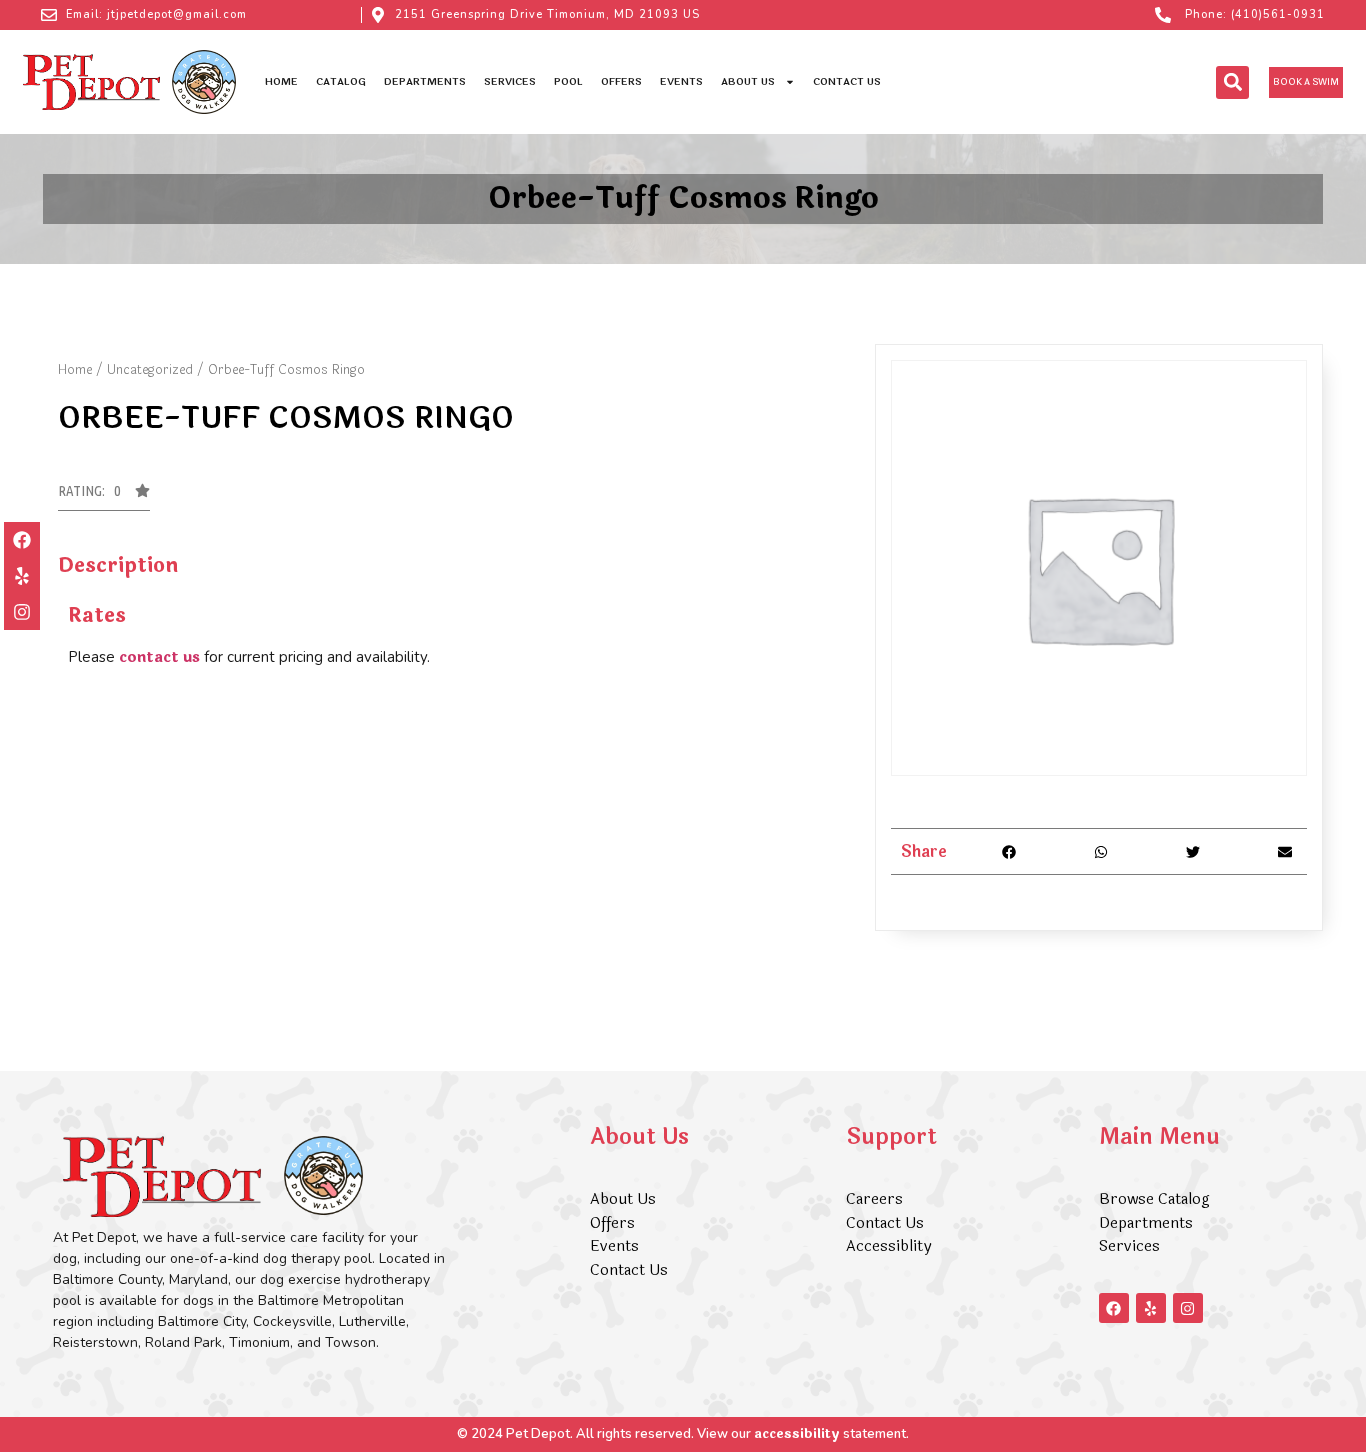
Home (281, 82)
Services (510, 82)
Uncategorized (150, 370)
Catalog (341, 82)
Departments (425, 82)
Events (681, 82)
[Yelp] (22, 576)
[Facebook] (22, 540)
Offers (621, 82)
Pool (568, 82)
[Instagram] (22, 612)
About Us (748, 82)
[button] (1232, 82)
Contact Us (847, 82)
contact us (159, 657)
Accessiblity (888, 1246)
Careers (874, 1199)
